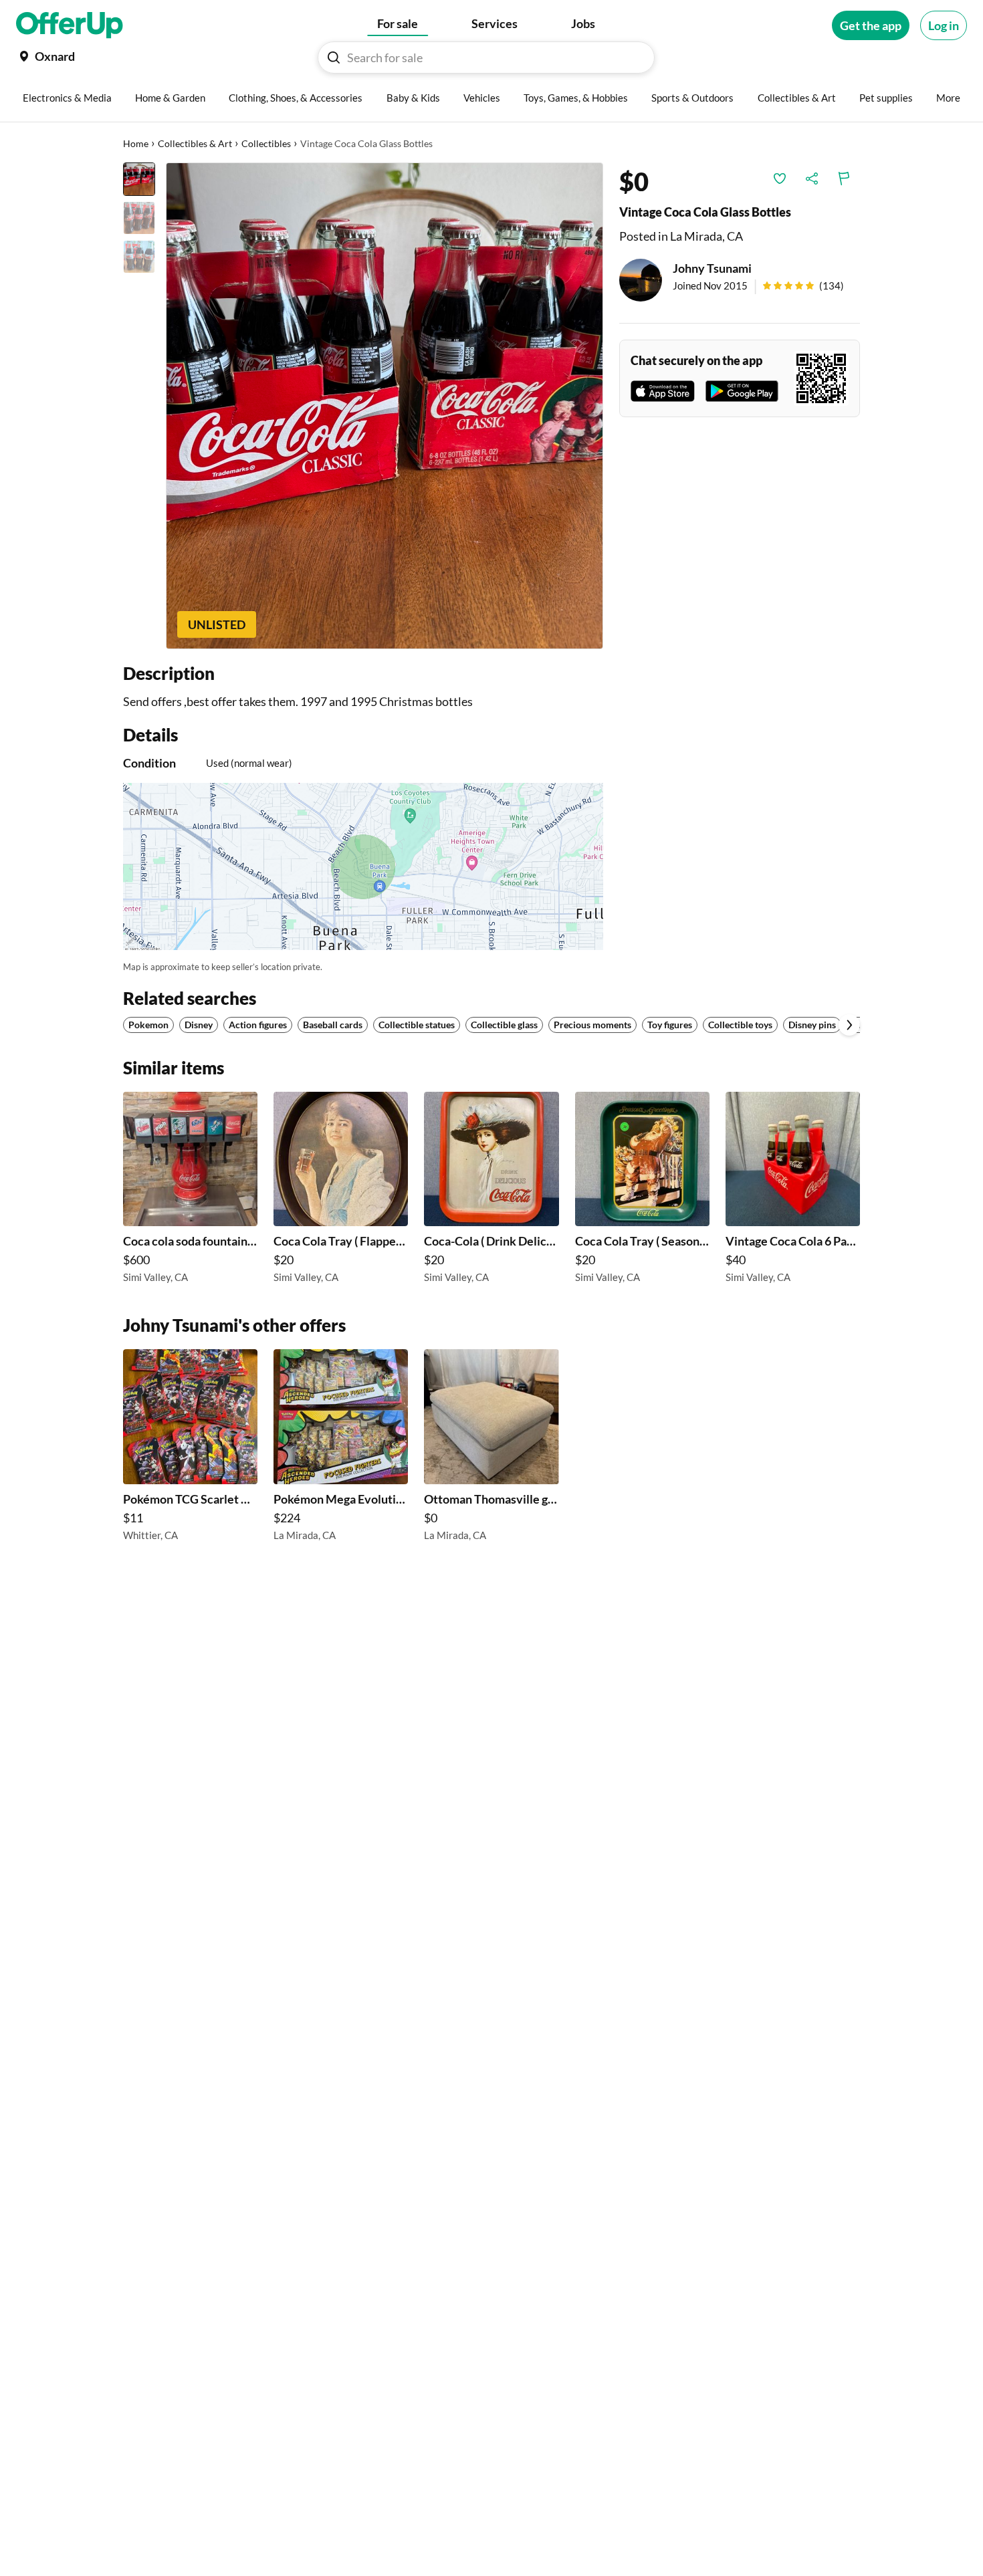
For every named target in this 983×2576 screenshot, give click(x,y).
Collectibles (266, 143)
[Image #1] (139, 179)
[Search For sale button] (334, 57)
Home (136, 143)
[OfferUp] (70, 25)
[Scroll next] (849, 1025)
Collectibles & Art (195, 143)
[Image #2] (139, 218)
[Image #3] (139, 257)
